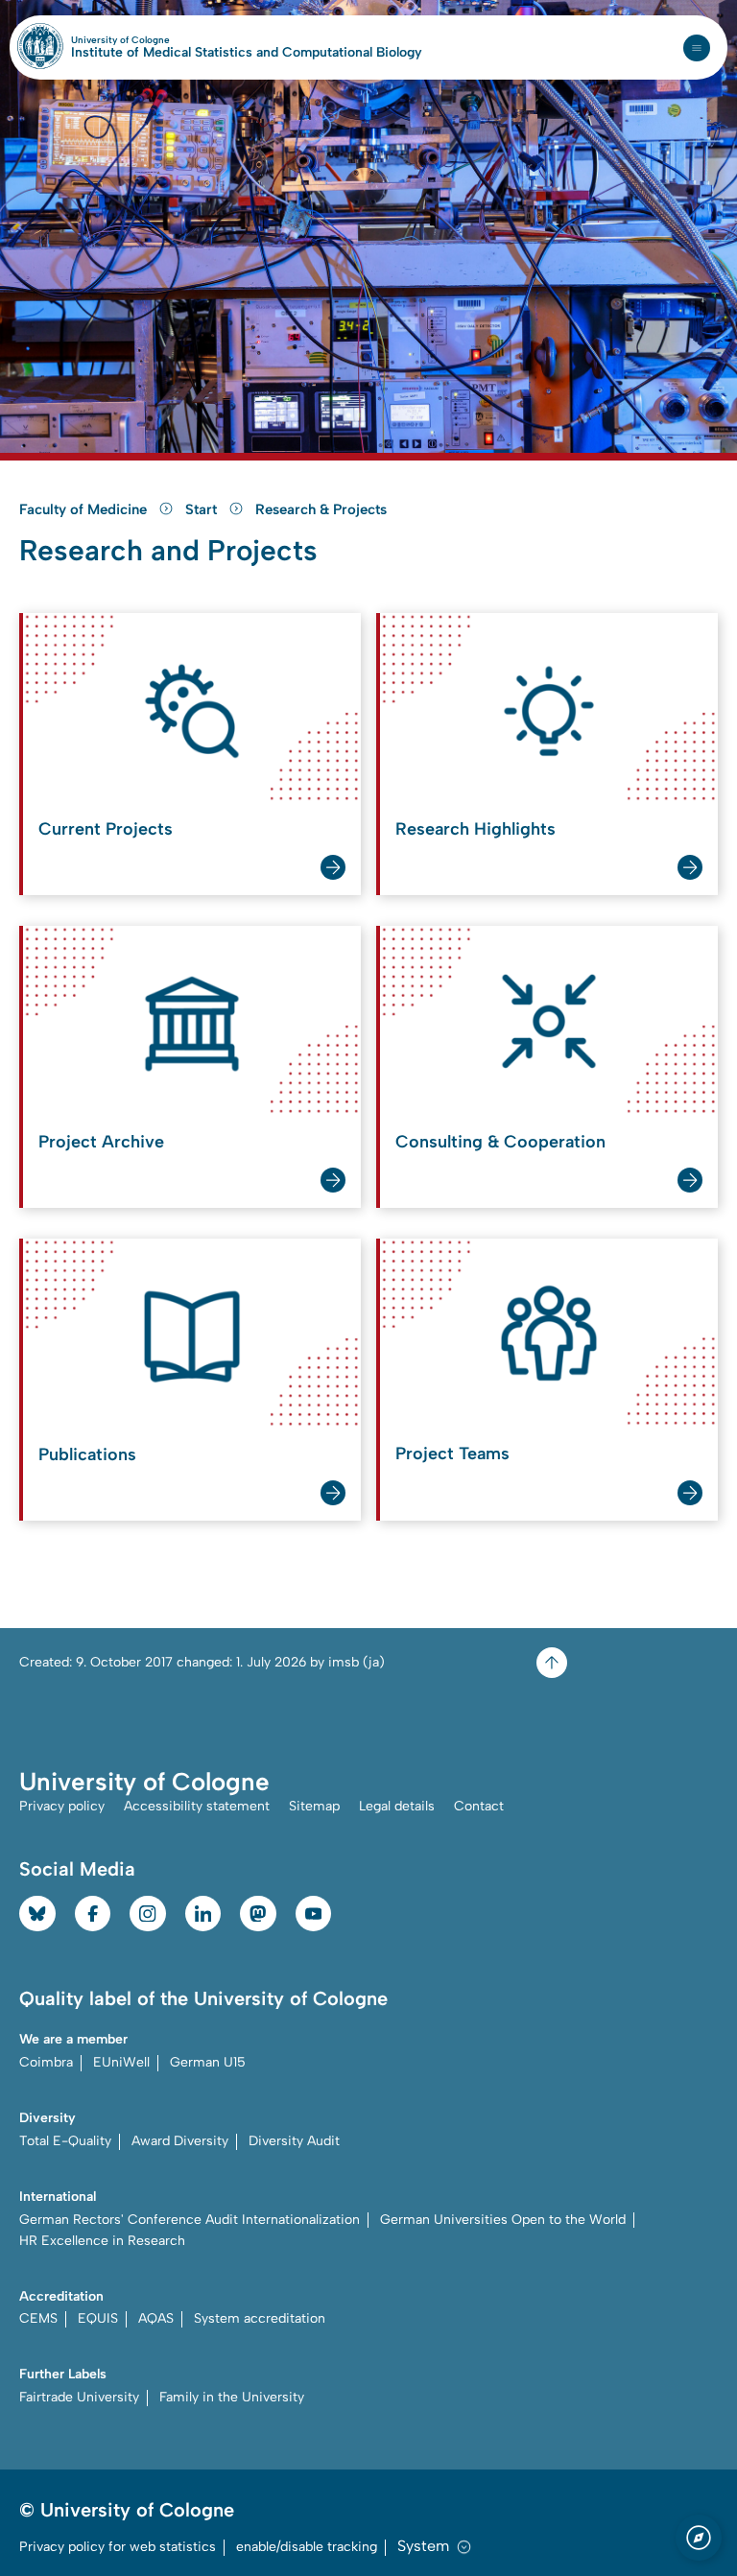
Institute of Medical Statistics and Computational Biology (247, 53)
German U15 (208, 2062)
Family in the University (232, 2397)
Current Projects (106, 829)
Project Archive (101, 1142)
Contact (479, 1806)
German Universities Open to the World (503, 2220)
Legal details (397, 1806)
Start (203, 509)
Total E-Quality (65, 2141)
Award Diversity (180, 2141)
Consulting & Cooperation (500, 1142)
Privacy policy (62, 1806)
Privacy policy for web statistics (118, 2547)
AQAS (156, 2318)
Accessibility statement (197, 1806)
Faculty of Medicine (85, 509)
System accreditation (260, 2318)
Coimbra (46, 2062)
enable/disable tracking (307, 2547)
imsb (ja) (357, 1662)
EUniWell (121, 2062)
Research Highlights (475, 829)
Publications (87, 1454)
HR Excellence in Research (102, 2241)
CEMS (38, 2318)
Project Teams (452, 1453)
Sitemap (314, 1806)
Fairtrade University (79, 2397)
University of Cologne (162, 40)
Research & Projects (321, 509)
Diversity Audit (294, 2141)
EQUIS (98, 2318)
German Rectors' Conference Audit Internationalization (190, 2220)
